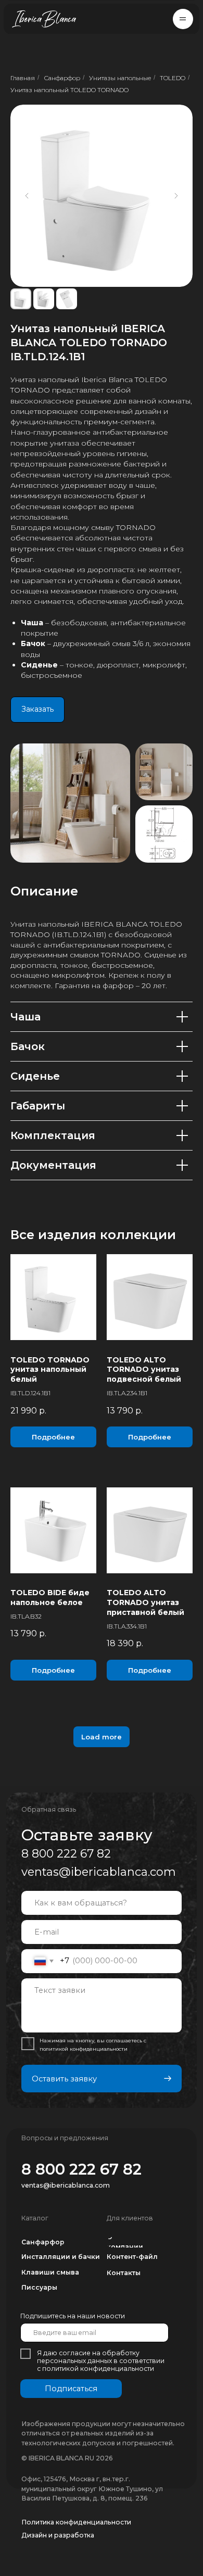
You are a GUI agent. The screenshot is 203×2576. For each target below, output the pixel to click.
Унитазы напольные (120, 78)
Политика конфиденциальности (76, 2522)
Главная (23, 78)
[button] (183, 19)
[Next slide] (176, 196)
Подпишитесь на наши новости (73, 2316)
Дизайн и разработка (58, 2535)
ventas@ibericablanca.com (99, 1872)
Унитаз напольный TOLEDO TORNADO (69, 90)
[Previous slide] (27, 196)
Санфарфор (62, 78)
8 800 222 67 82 (66, 1854)
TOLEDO (173, 78)
